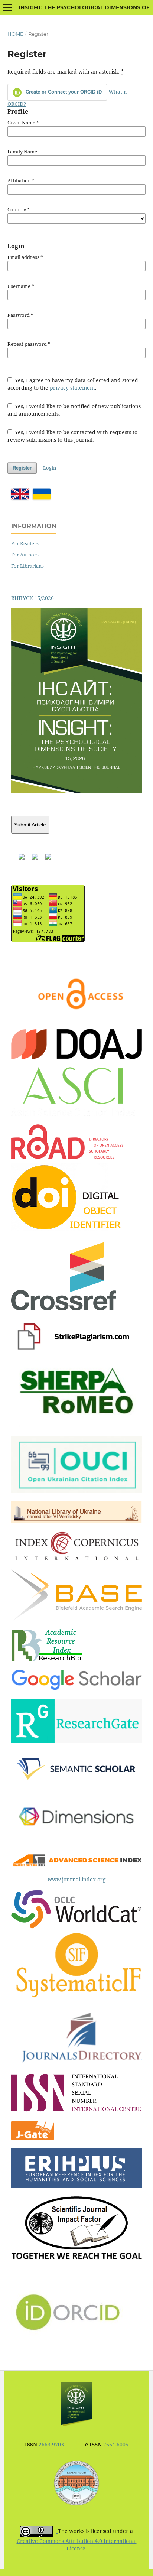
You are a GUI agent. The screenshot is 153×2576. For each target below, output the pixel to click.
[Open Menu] (7, 7)
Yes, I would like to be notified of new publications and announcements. (74, 410)
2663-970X (51, 2444)
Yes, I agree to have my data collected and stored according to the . (73, 384)
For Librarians (27, 566)
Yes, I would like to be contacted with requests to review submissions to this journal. (73, 436)
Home (15, 34)
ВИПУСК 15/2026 (32, 598)
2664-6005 (116, 2444)
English (20, 494)
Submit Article (30, 825)
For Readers (25, 543)
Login (50, 468)
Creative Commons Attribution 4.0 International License (77, 2545)
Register (22, 468)
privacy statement (72, 388)
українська (42, 494)
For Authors (25, 555)
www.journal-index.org (77, 1879)
